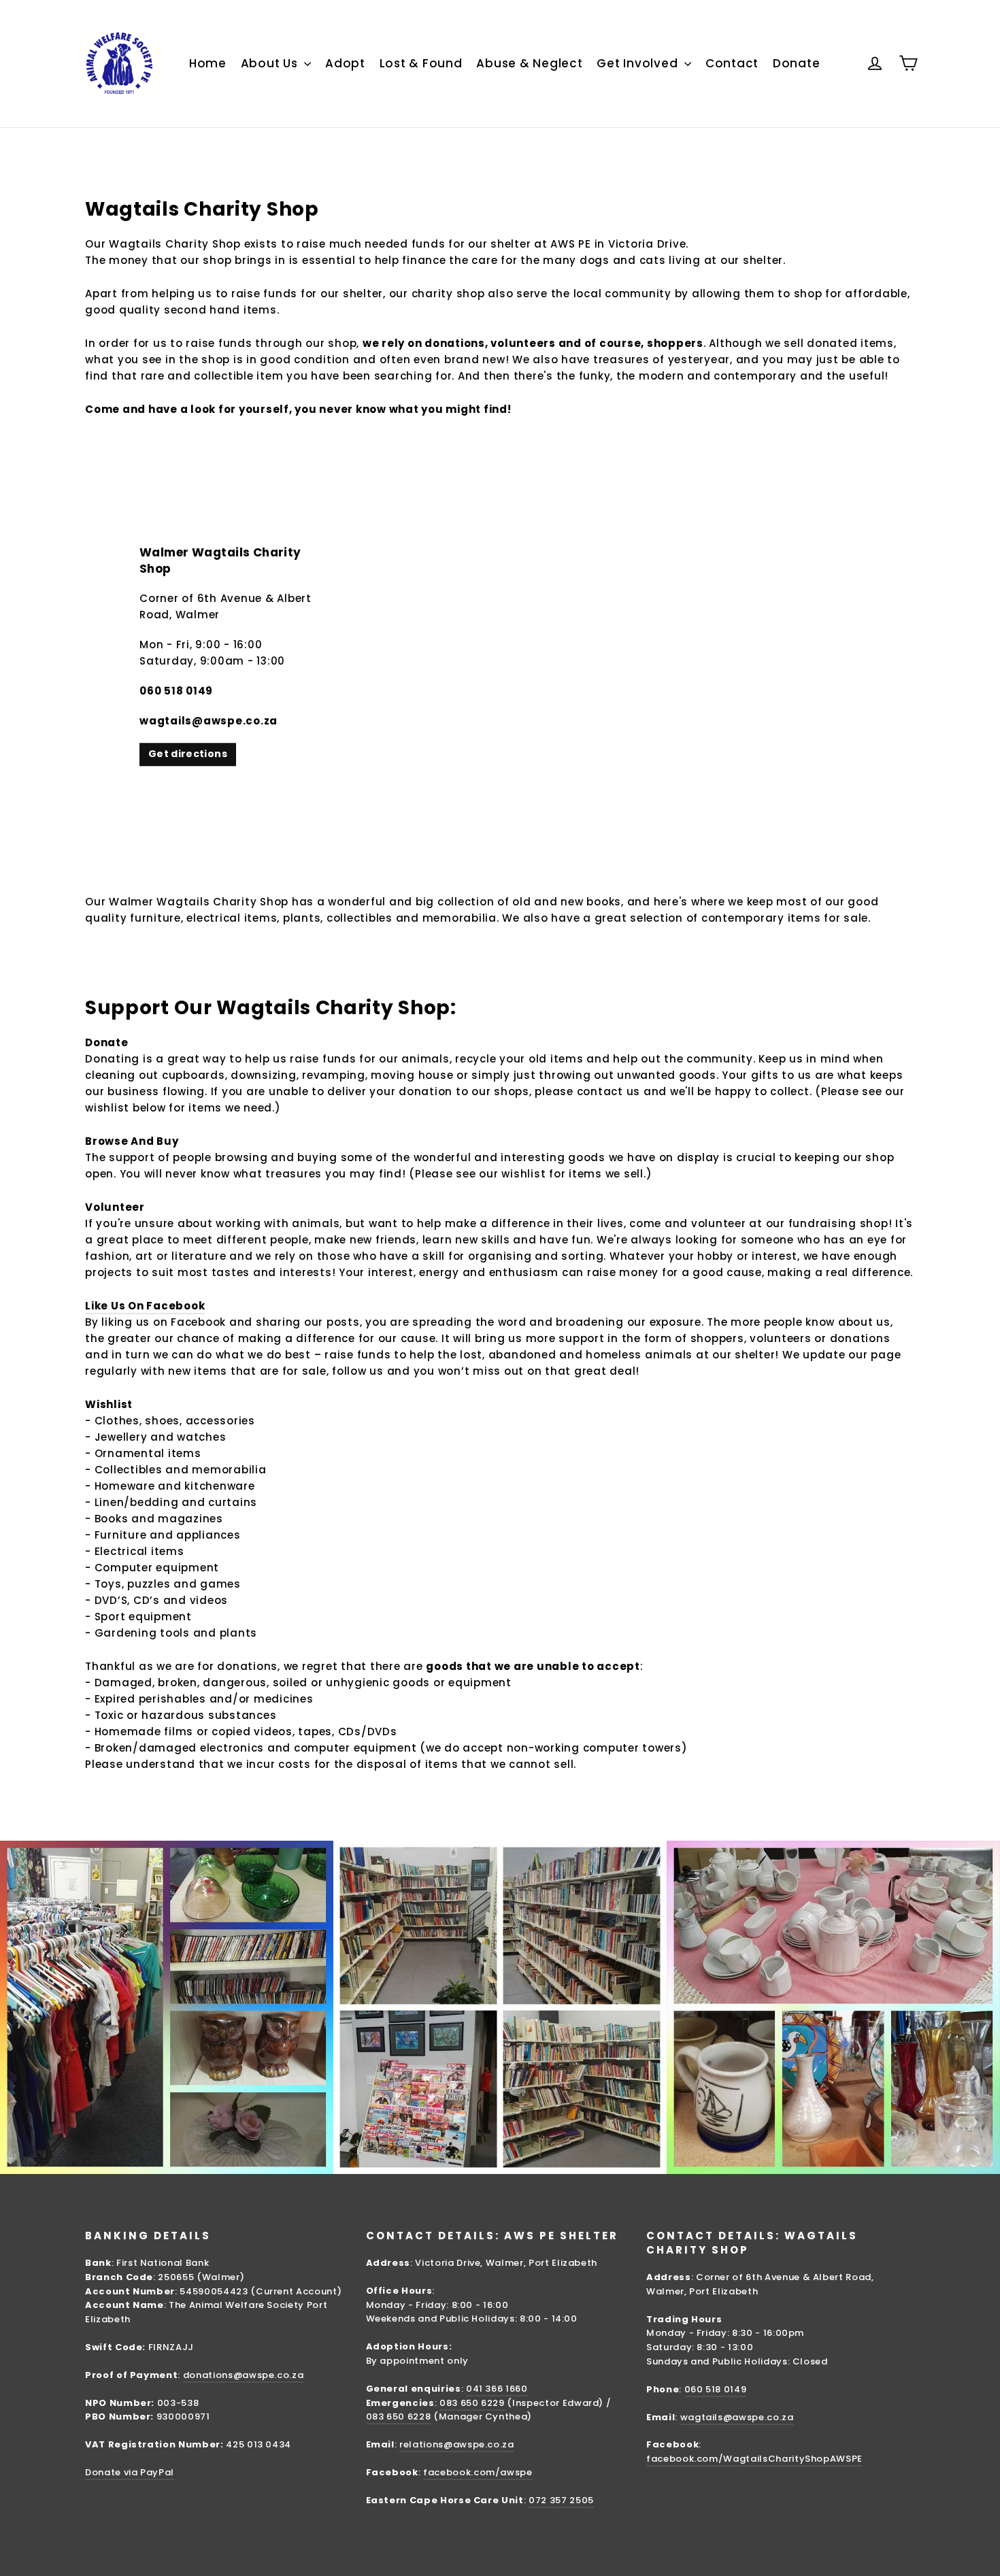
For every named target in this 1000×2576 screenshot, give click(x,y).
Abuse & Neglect (529, 63)
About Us (271, 63)
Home (208, 63)
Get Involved (639, 63)
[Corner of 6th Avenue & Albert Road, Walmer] (500, 656)
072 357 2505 (561, 2500)
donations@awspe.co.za (244, 2375)
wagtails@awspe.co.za (737, 2417)
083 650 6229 (472, 2403)
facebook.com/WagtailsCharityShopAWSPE (754, 2459)
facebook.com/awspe (478, 2472)
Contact (732, 63)
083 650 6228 (399, 2416)
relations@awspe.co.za (457, 2444)
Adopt (345, 63)
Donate (797, 63)
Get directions (188, 754)
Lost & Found (421, 63)
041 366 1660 (497, 2389)
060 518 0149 (716, 2389)
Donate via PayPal (130, 2472)
